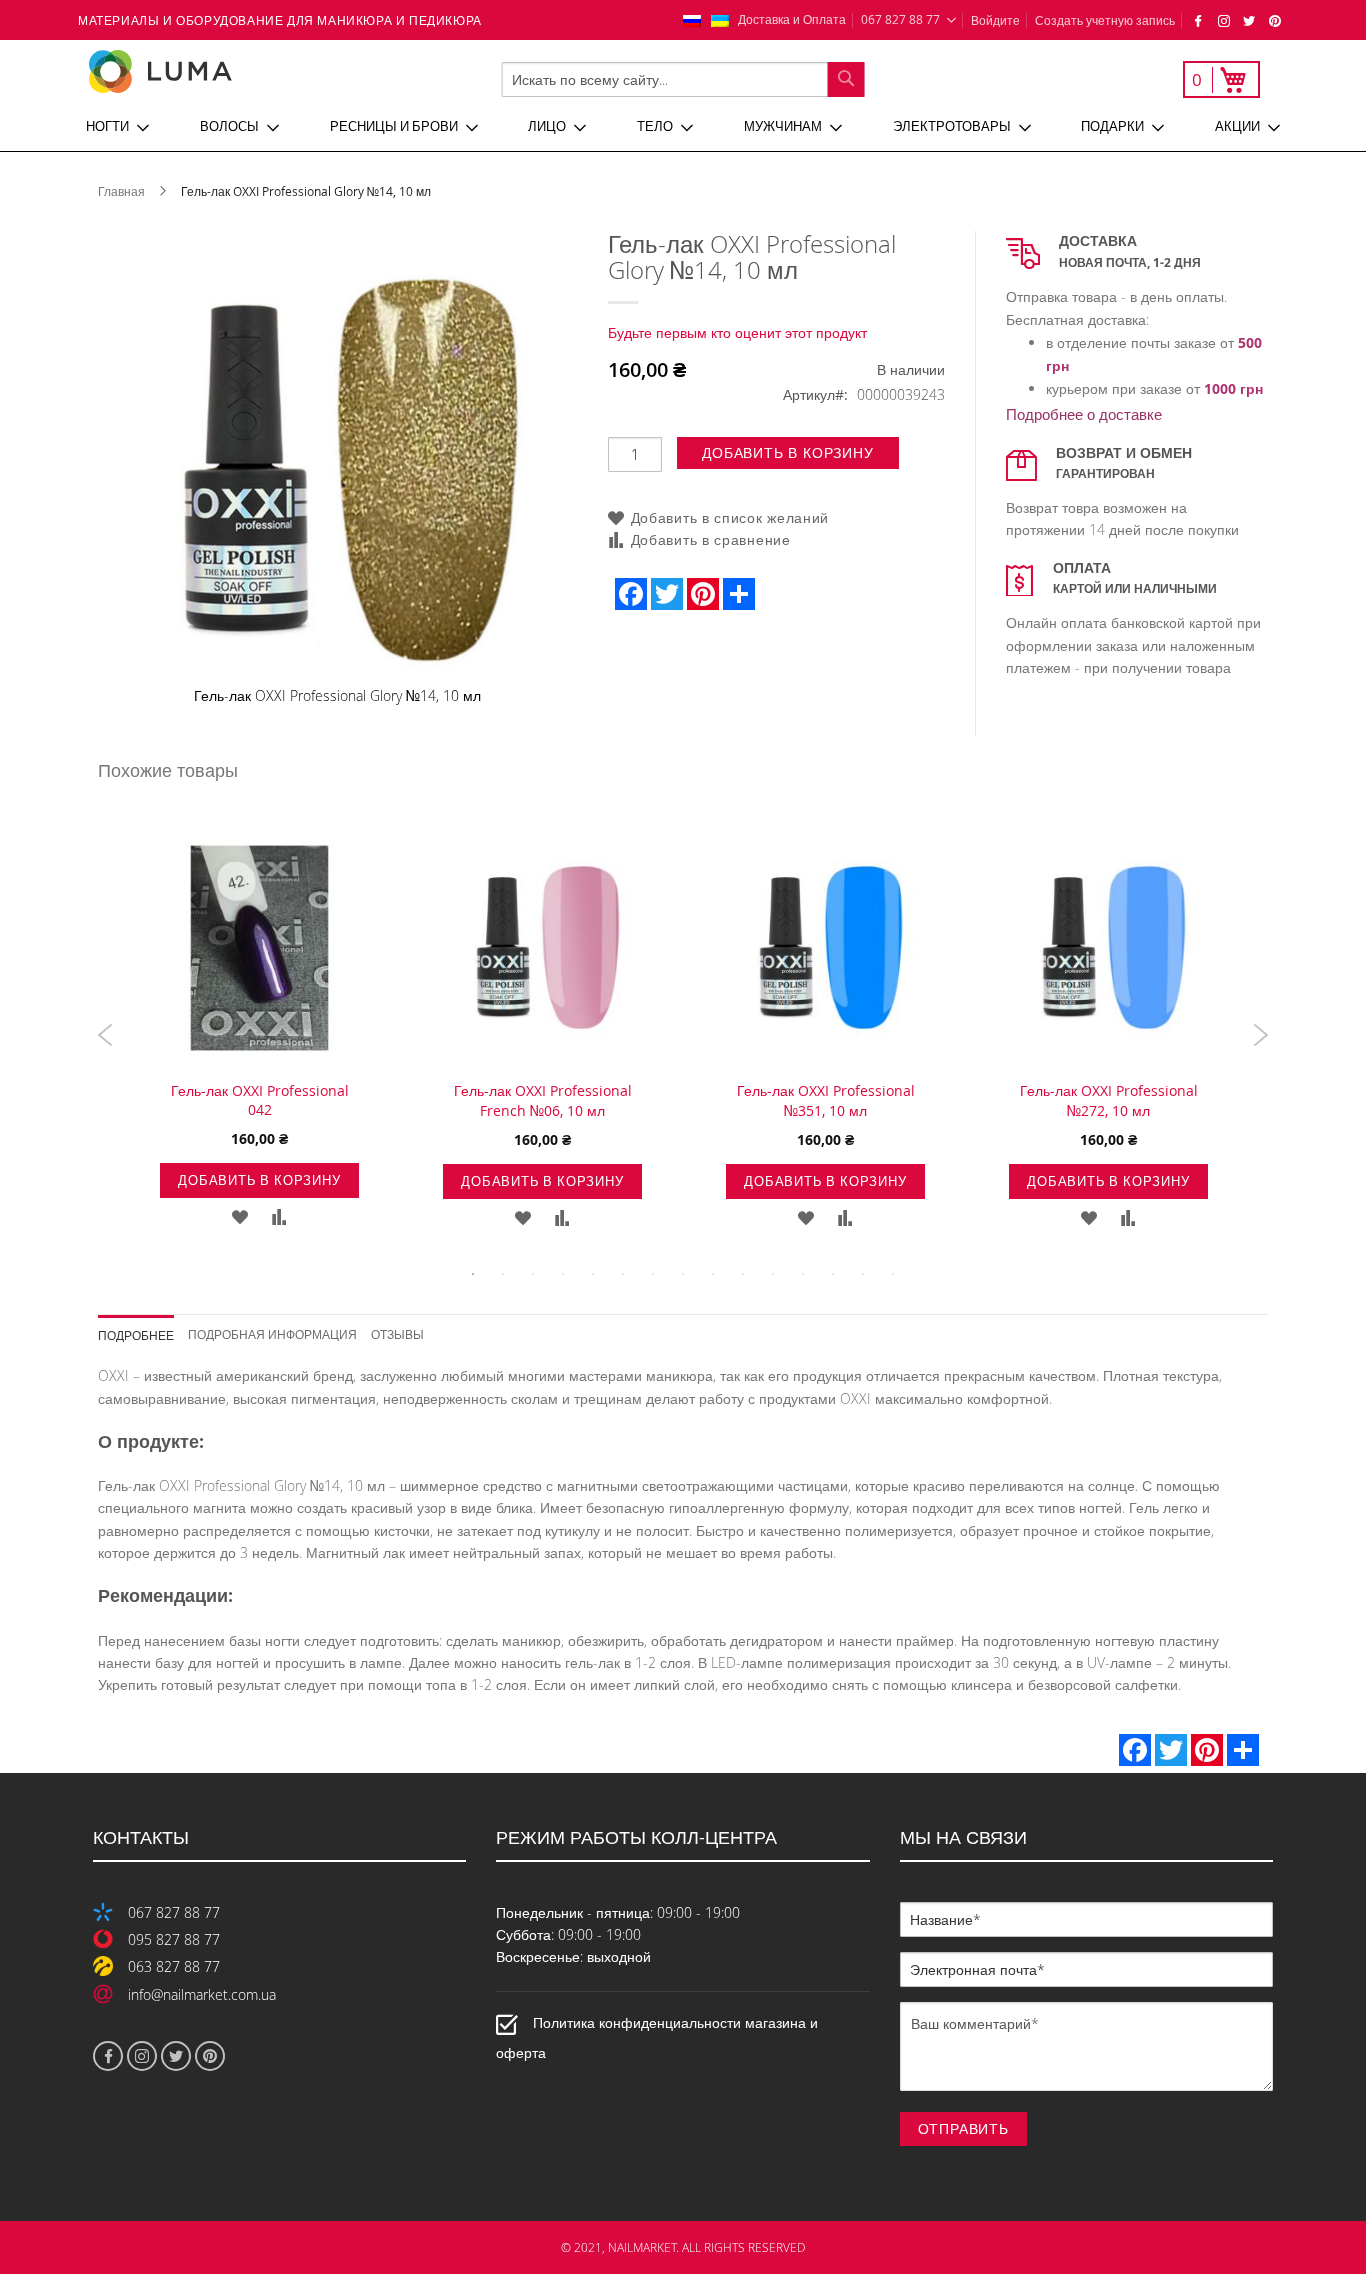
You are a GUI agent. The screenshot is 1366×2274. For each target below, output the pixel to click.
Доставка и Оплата (792, 19)
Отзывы (397, 1333)
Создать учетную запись (1105, 20)
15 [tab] (893, 1274)
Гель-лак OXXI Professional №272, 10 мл (1109, 1100)
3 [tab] (533, 1274)
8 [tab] (683, 1274)
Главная (121, 191)
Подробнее (136, 1334)
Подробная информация (272, 1333)
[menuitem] (117, 127)
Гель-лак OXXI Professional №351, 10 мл (826, 1100)
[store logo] (227, 71)
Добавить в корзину (259, 1180)
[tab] (143, 1328)
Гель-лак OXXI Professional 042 (260, 1100)
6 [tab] (623, 1274)
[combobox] (683, 79)
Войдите (995, 20)
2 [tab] (503, 1274)
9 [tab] (713, 1274)
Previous (105, 1035)
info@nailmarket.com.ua (202, 1994)
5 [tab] (593, 1274)
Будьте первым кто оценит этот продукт (737, 332)
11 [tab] (773, 1274)
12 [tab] (803, 1274)
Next (1260, 1035)
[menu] (683, 127)
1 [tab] (473, 1274)
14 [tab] (863, 1274)
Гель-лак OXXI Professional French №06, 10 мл (543, 1100)
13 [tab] (833, 1274)
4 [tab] (563, 1274)
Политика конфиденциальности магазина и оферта (657, 2037)
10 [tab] (743, 1274)
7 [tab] (653, 1274)
